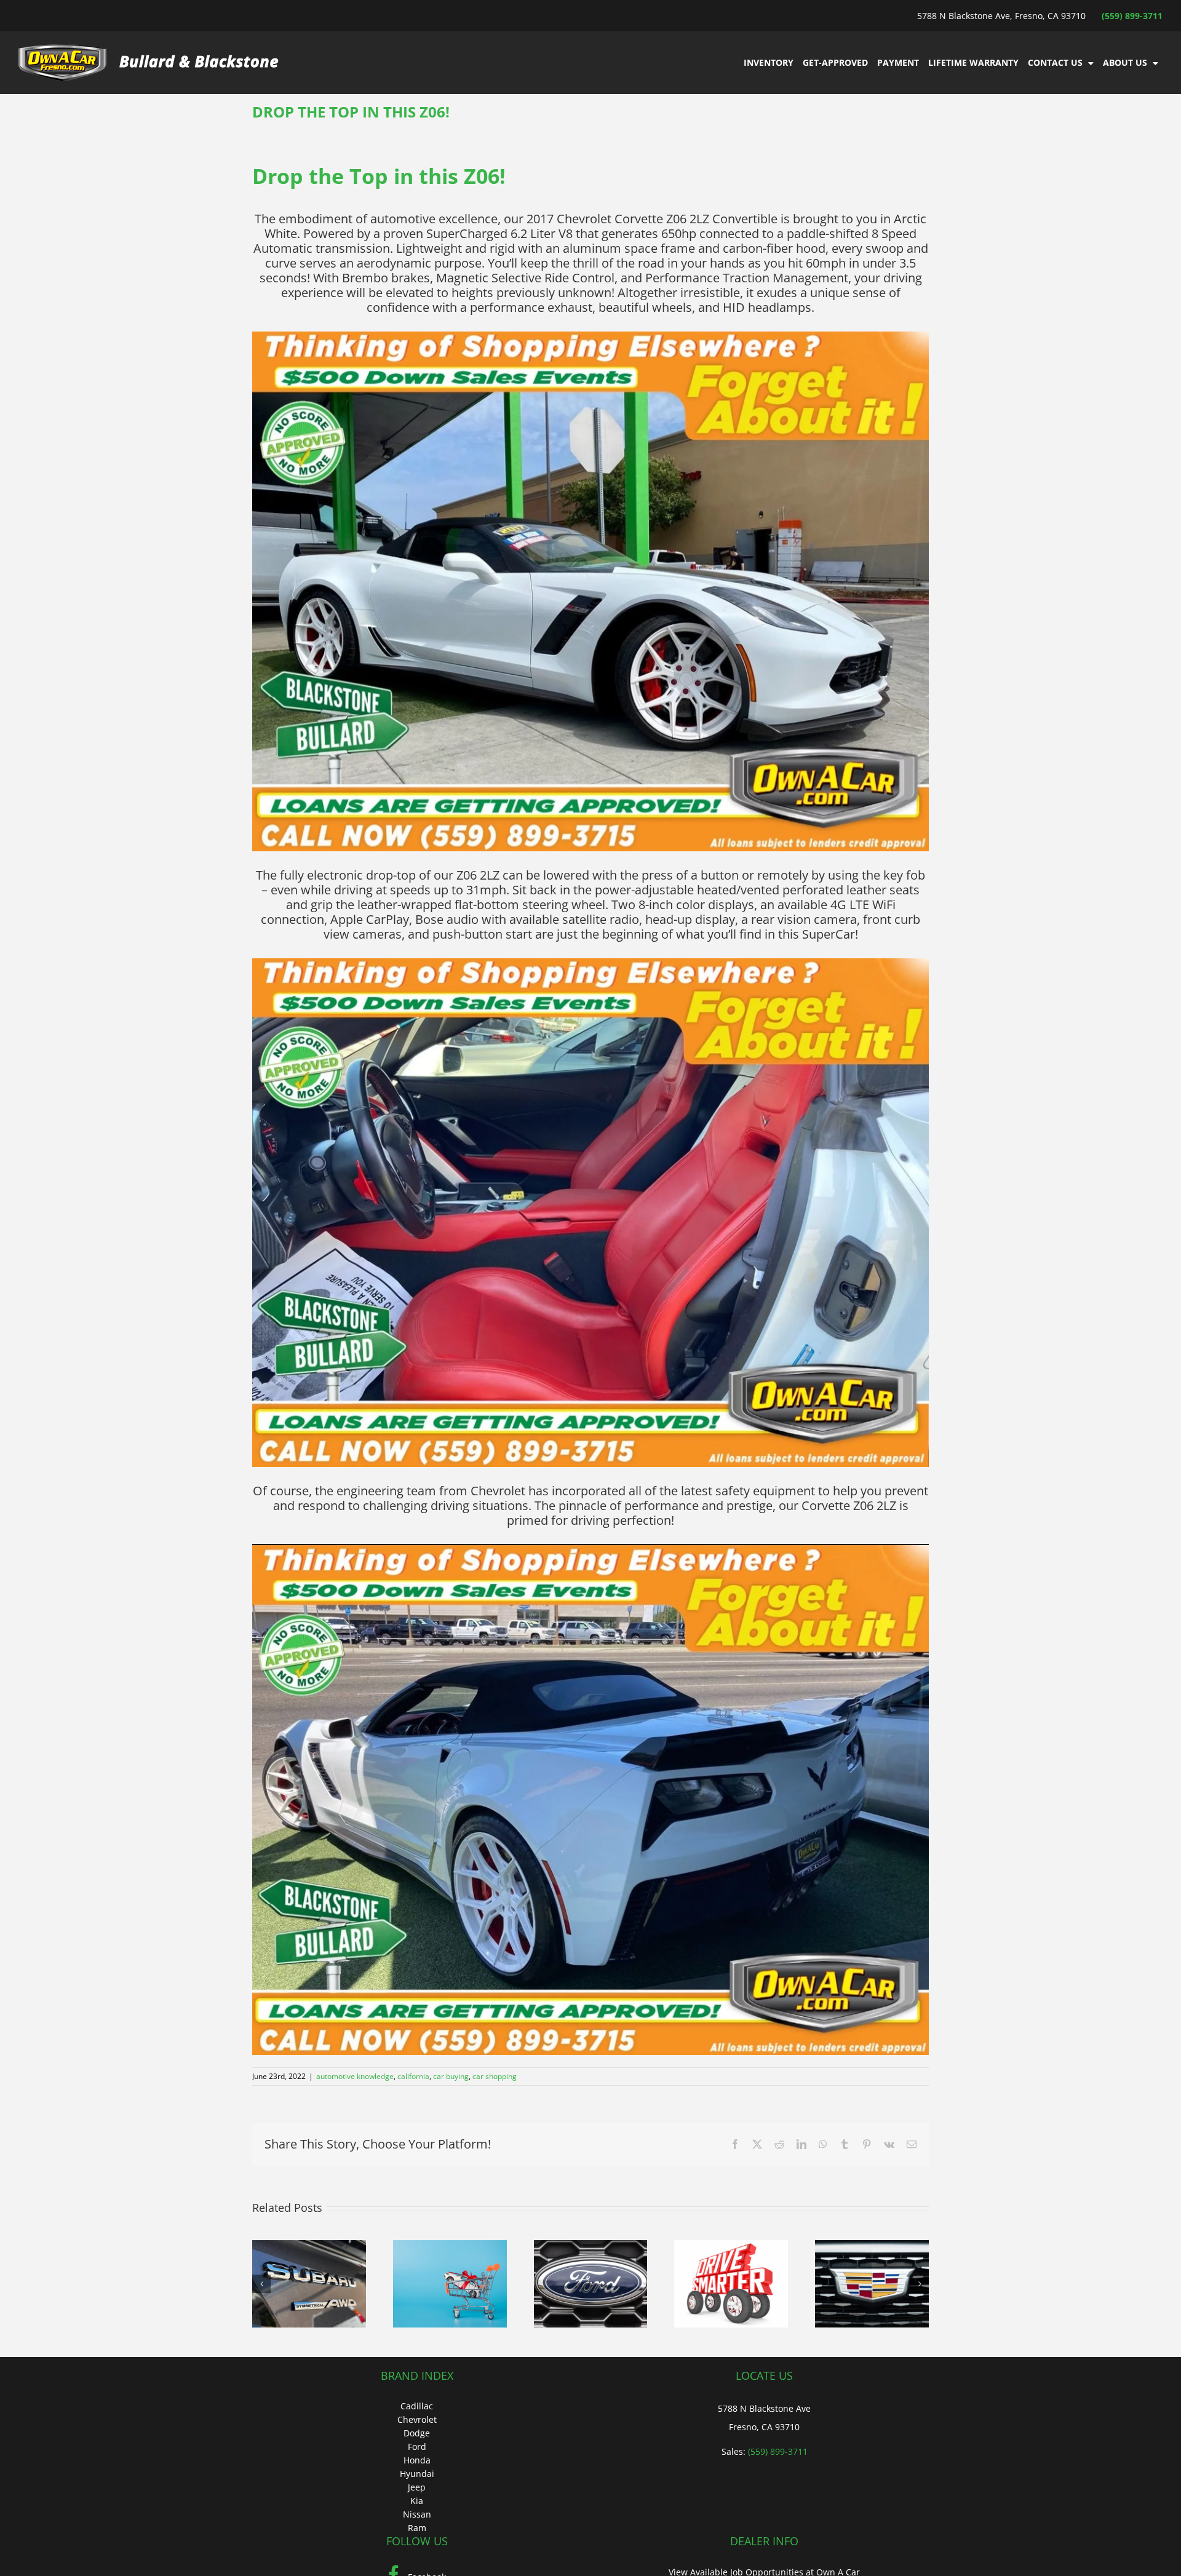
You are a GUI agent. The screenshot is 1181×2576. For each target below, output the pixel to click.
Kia (417, 2501)
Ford (417, 2447)
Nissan (417, 2514)
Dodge (417, 2433)
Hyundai (417, 2474)
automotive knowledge (355, 2076)
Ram (417, 2528)
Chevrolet (417, 2419)
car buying (451, 2076)
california (413, 2076)
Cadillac (417, 2406)
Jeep (417, 2487)
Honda (417, 2460)
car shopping (495, 2076)
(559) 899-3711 (1132, 16)
